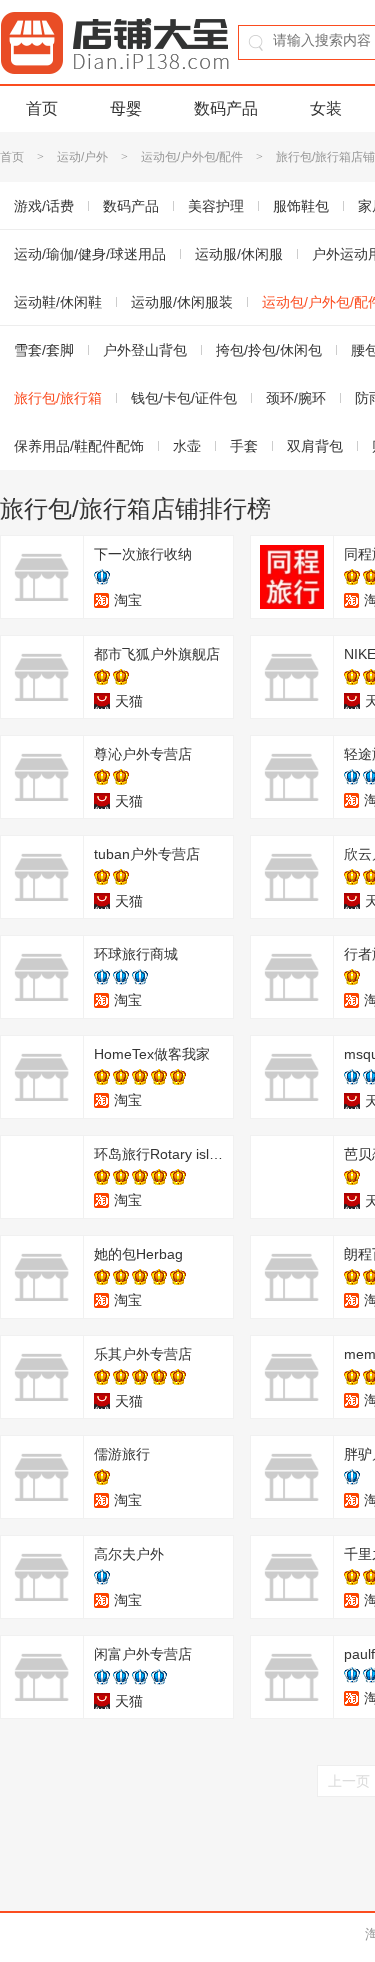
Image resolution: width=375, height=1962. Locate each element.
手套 (244, 446)
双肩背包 (315, 446)
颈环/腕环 (296, 398)
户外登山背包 (145, 350)
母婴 (126, 108)
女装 (326, 108)
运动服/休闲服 (239, 254)
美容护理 (216, 206)
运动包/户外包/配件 (192, 157)
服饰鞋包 (301, 206)
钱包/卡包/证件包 (184, 398)
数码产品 (226, 108)
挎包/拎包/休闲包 (269, 350)
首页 (42, 108)
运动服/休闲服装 (182, 302)
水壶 (187, 446)
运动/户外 (82, 157)
